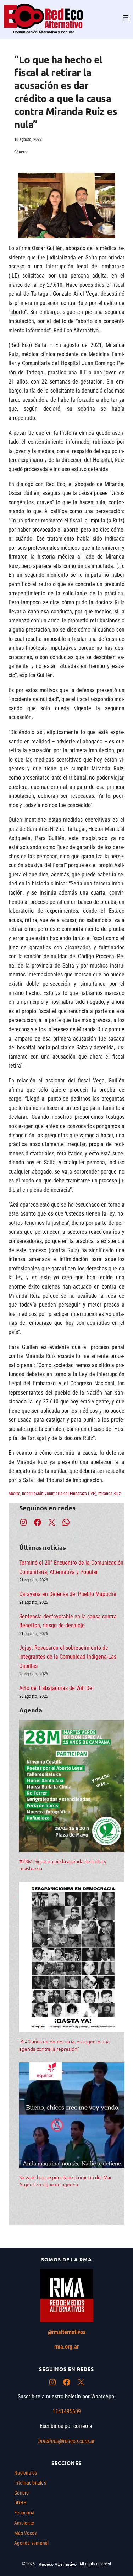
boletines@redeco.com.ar (66, 2441)
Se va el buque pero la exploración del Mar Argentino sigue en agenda (65, 2181)
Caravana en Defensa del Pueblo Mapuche (68, 1594)
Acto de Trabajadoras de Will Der (57, 1688)
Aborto (14, 1494)
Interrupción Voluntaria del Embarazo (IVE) (59, 1494)
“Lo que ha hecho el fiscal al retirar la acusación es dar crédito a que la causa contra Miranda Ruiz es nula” (66, 92)
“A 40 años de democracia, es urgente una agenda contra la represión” (64, 2045)
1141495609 (67, 2411)
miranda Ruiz (109, 1494)
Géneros (21, 152)
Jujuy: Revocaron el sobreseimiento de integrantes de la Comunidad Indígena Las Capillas (68, 1657)
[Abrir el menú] (126, 18)
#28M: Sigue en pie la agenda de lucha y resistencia (63, 1865)
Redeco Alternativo (58, 2564)
